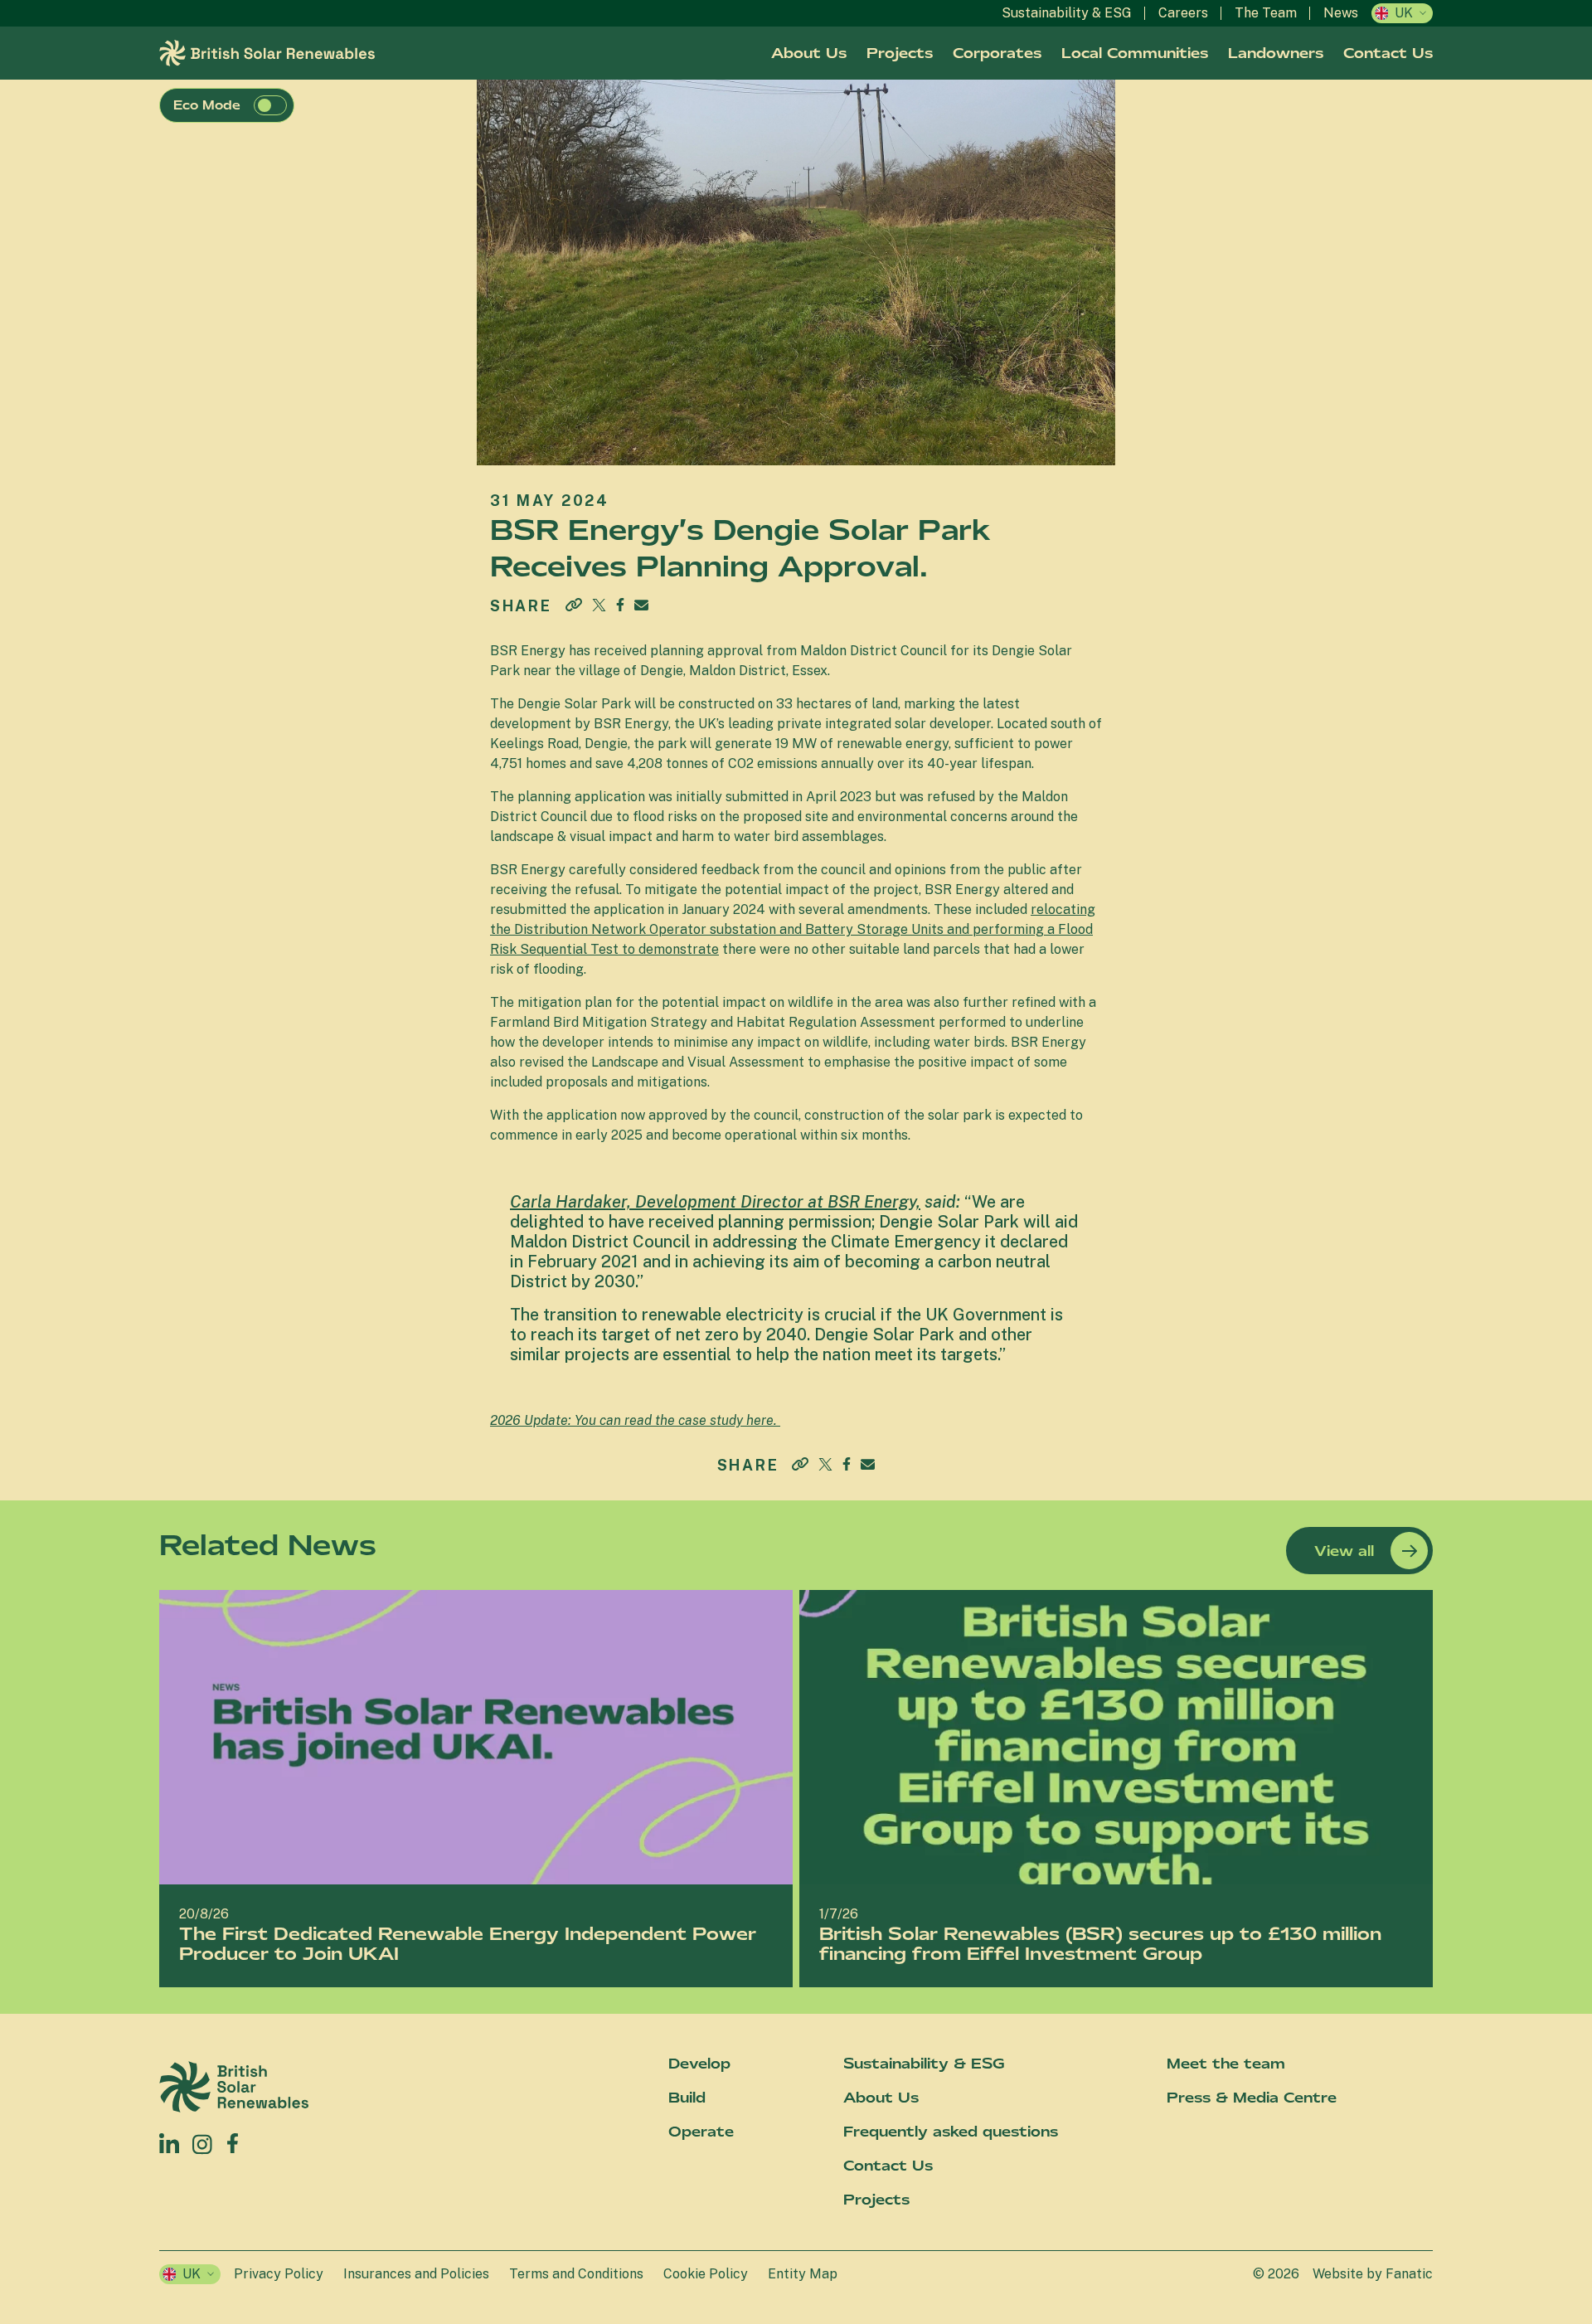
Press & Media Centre (1252, 2098)
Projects (900, 53)
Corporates (997, 53)
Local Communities (1135, 53)
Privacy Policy (279, 2274)
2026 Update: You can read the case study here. (635, 1420)
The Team (1266, 13)
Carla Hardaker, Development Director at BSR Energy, (715, 1202)
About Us (809, 53)
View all (1344, 1551)
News (1341, 13)
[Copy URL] (574, 606)
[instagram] (203, 2143)
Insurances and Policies (416, 2274)
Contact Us (1388, 53)
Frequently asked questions (951, 2132)
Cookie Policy (706, 2274)
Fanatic (1409, 2274)
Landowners (1276, 53)
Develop (699, 2064)
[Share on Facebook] (620, 602)
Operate (701, 2132)
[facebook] (233, 2139)
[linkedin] (169, 2143)
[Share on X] (599, 605)
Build (687, 2098)
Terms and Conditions (576, 2274)
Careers (1183, 13)
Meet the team (1226, 2064)
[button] (270, 105)
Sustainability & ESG (1067, 13)
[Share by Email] (641, 605)
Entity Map (803, 2274)
